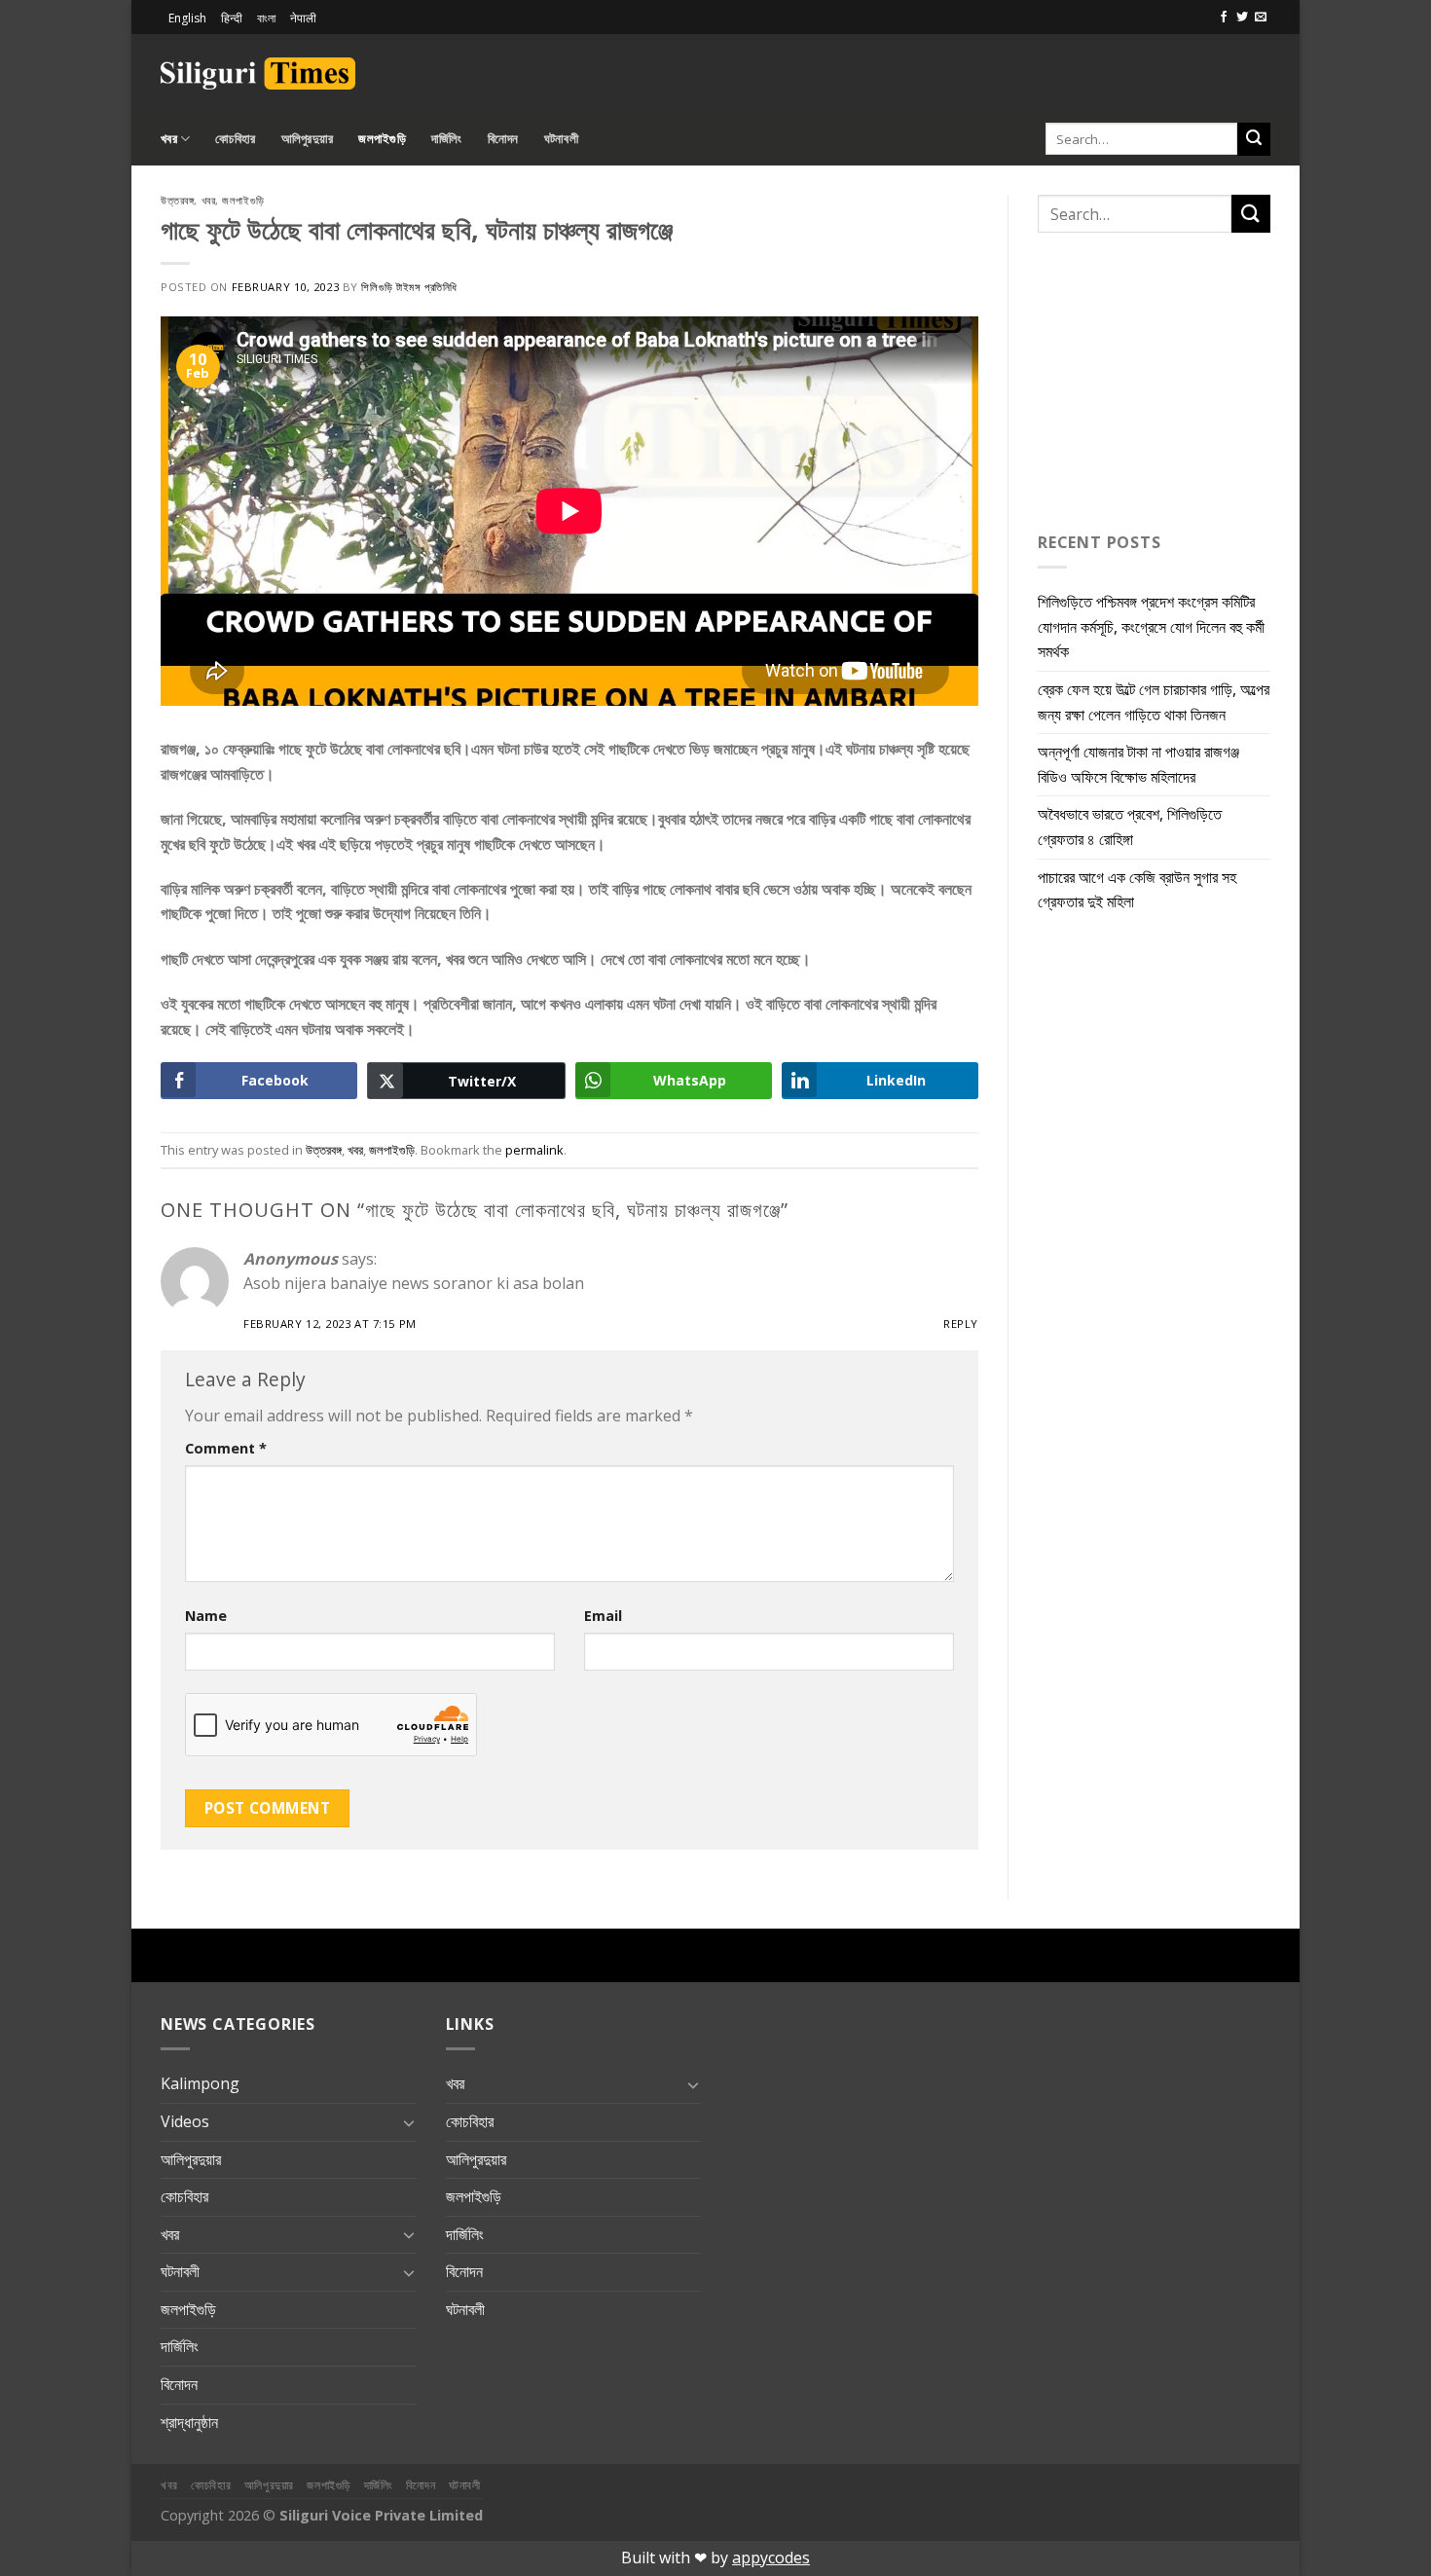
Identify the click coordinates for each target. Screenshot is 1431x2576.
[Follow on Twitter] (1242, 18)
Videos (185, 2121)
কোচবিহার (235, 138)
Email (603, 1616)
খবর (169, 138)
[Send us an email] (1261, 18)
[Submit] (1254, 139)
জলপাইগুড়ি (382, 138)
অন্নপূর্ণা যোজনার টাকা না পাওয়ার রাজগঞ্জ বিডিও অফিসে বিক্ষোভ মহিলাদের (1138, 764)
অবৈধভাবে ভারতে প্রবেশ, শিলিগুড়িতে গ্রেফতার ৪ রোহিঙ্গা (1130, 827)
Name (206, 1616)
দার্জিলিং (447, 138)
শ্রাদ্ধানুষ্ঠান (189, 2422)
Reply (961, 1324)
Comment (226, 1448)
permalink (534, 1150)
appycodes (771, 2558)
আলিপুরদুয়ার (308, 138)
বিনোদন (503, 138)
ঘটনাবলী (561, 138)
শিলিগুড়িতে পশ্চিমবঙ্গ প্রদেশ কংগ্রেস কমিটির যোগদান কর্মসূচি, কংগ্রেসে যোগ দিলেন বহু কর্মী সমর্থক (1151, 626)
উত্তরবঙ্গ (177, 200)
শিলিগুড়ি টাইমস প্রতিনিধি (409, 287)
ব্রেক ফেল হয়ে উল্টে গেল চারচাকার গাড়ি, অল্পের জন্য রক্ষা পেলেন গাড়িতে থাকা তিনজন (1154, 702)
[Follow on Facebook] (1224, 18)
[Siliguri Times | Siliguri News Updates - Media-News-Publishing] (258, 74)
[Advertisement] (1043, 70)
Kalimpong (200, 2083)
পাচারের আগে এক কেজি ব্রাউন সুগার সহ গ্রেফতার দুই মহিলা (1137, 890)
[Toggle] (409, 2122)
